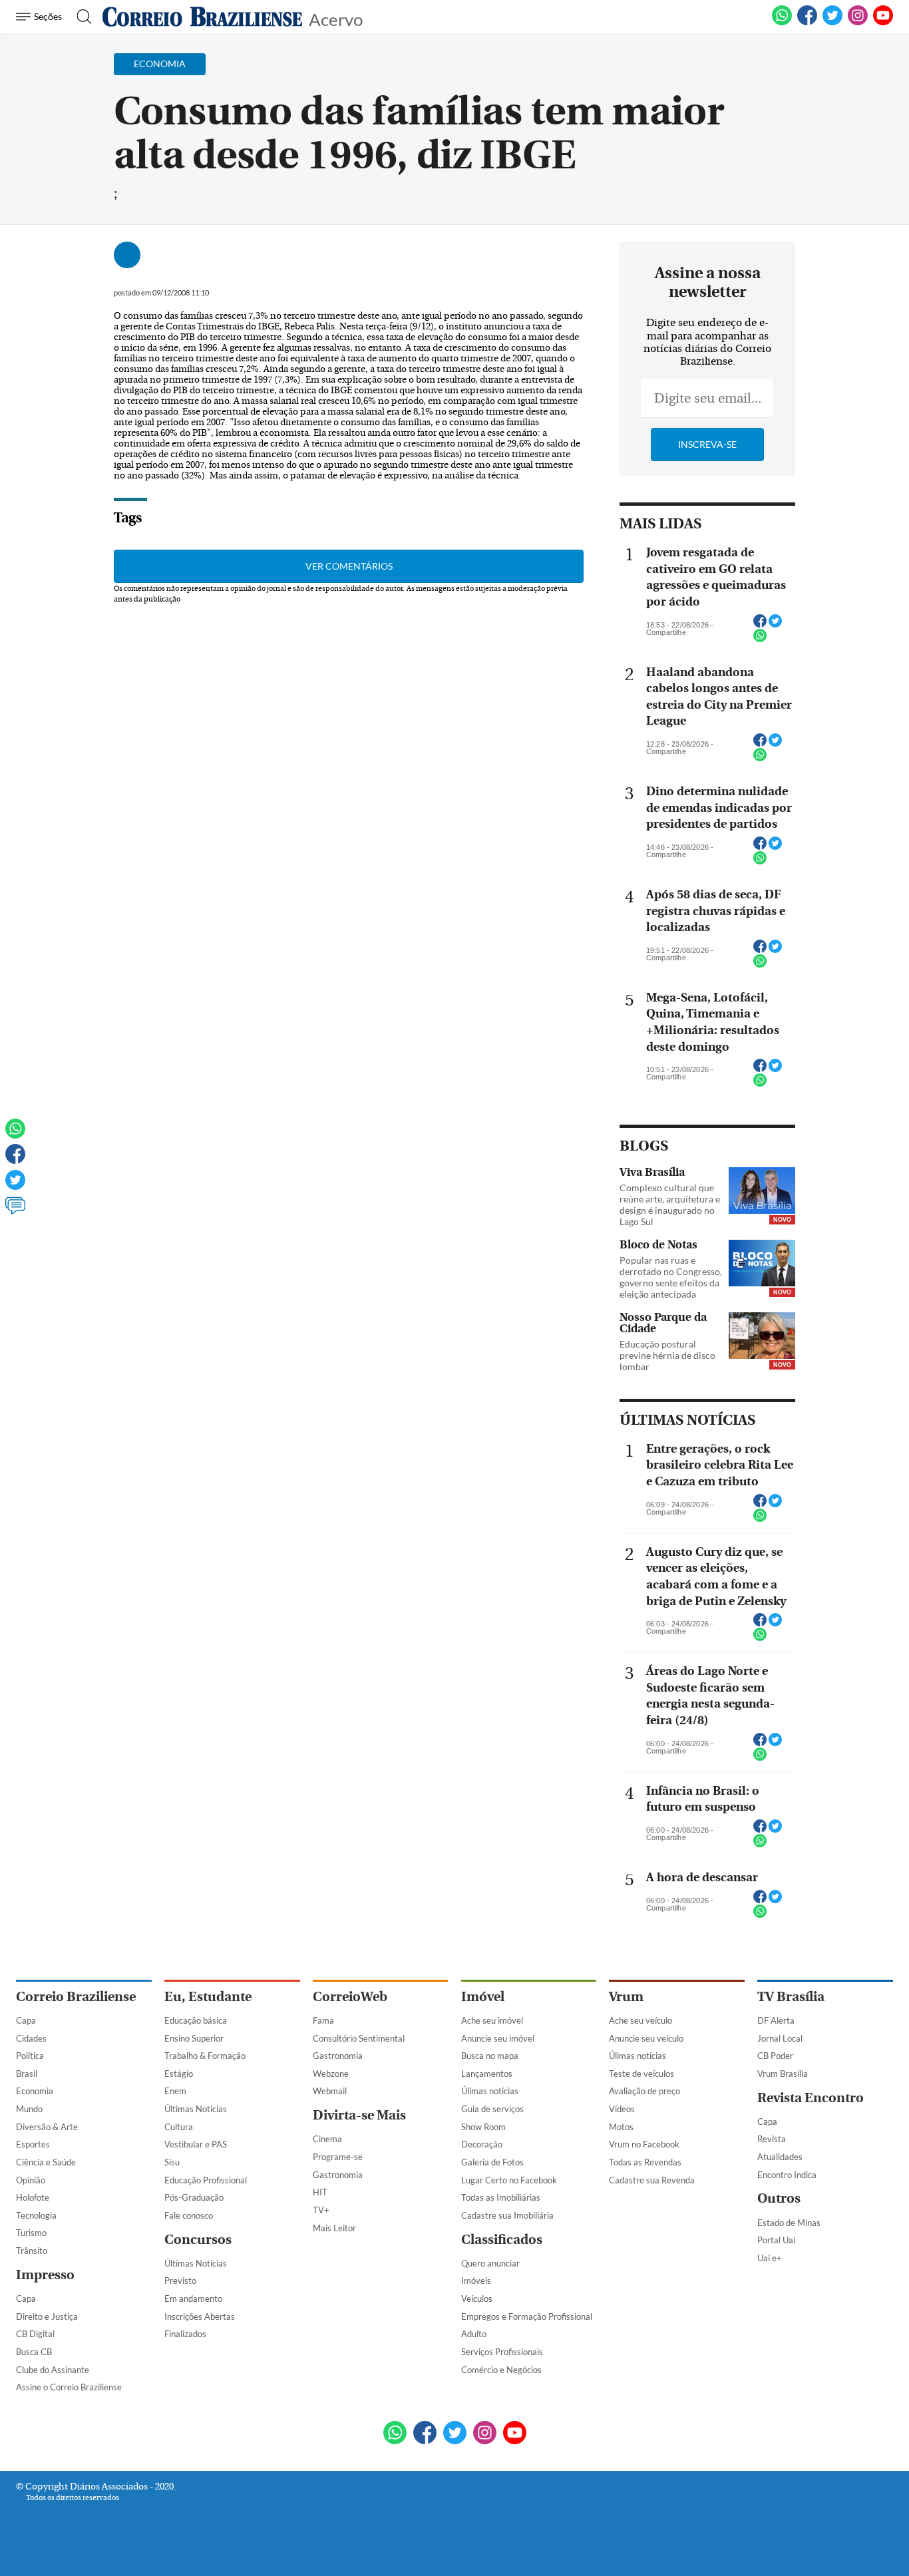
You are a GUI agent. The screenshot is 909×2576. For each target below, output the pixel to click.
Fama (323, 2020)
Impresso (45, 2275)
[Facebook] (807, 23)
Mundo (29, 2109)
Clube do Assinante (53, 2370)
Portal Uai (776, 2240)
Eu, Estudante (208, 1997)
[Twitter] (15, 1186)
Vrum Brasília (783, 2074)
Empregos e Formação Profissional (527, 2316)
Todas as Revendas (645, 2162)
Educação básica (196, 2020)
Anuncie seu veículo (646, 2038)
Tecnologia (36, 2215)
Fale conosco (189, 2215)
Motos (621, 2127)
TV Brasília (791, 1997)
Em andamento (193, 2299)
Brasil (27, 2074)
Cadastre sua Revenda (652, 2180)
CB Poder (775, 2056)
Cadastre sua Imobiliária (507, 2215)
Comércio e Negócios (501, 2370)
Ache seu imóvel (492, 2020)
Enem (175, 2091)
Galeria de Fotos (492, 2162)
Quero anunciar (490, 2263)
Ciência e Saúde (46, 2162)
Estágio (179, 2074)
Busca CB (34, 2352)
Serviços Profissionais (502, 2352)
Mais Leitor (334, 2228)
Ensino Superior (194, 2038)
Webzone (331, 2074)
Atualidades (780, 2157)
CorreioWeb (350, 1997)
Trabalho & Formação (205, 2056)
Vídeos (622, 2109)
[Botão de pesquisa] (80, 17)
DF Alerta (776, 2020)
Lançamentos (487, 2074)
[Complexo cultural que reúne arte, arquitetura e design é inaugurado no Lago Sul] (762, 1192)
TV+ (321, 2210)
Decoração (482, 2144)
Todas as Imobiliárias (501, 2197)
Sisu (172, 2162)
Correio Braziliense (76, 1997)
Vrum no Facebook (644, 2144)
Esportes (33, 2144)
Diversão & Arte (47, 2127)
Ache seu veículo (640, 2020)
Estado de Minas (789, 2223)
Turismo (31, 2233)
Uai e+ (770, 2258)
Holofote (33, 2197)
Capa (26, 2020)
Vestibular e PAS (196, 2144)
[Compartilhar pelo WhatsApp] (760, 640)
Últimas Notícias (196, 2109)
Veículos (477, 2299)
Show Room (483, 2127)
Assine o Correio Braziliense (69, 2387)
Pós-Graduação (194, 2197)
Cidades (31, 2038)
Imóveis (476, 2281)
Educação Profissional (206, 2180)
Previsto (180, 2281)
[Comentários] (15, 1212)
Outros (779, 2198)
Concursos (198, 2240)
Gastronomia (338, 2056)
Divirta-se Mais (359, 2115)
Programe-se (338, 2157)
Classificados (502, 2240)
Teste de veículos (641, 2074)
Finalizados (185, 2334)
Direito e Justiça (47, 2316)
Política (30, 2056)
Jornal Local (780, 2038)
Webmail (330, 2091)
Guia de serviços (492, 2109)
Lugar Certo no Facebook (509, 2180)
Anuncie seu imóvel (498, 2038)
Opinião (31, 2180)
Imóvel (483, 1997)
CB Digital (35, 2334)
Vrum (626, 1997)
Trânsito (32, 2251)
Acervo (336, 18)
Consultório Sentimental (359, 2038)
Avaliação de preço (644, 2091)
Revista (772, 2139)
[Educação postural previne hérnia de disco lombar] (762, 1337)
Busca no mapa (490, 2056)
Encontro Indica (787, 2175)
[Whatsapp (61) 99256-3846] (782, 23)
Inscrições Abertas (200, 2316)
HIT (320, 2192)
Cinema (327, 2139)
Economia (35, 2091)
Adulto (474, 2334)
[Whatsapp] (15, 1135)
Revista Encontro (811, 2098)
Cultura (179, 2127)
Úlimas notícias (490, 2091)
